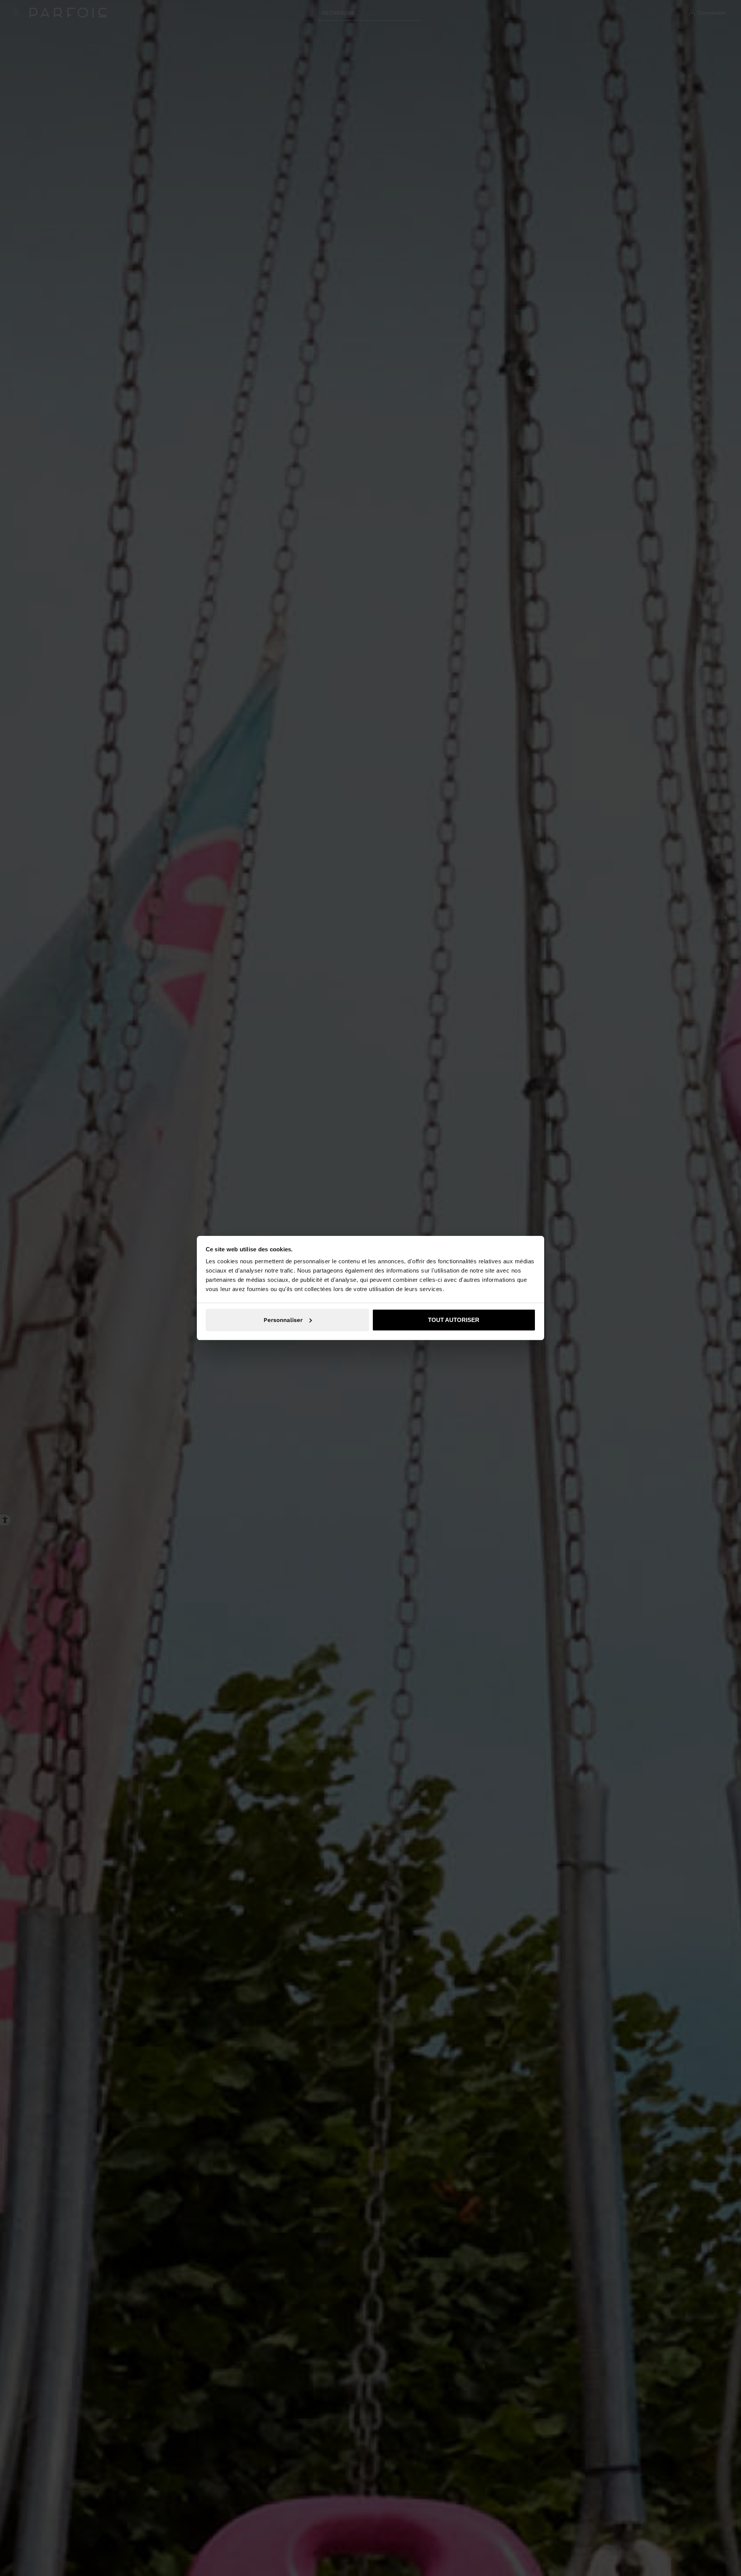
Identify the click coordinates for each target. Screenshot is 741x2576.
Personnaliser (283, 1320)
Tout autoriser (454, 1320)
